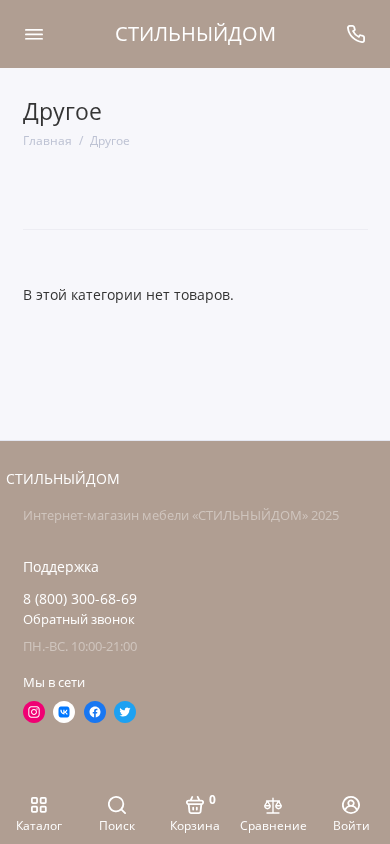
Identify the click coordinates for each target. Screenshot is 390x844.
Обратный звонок (79, 619)
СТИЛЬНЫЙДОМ (195, 33)
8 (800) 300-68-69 (80, 599)
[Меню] (34, 34)
